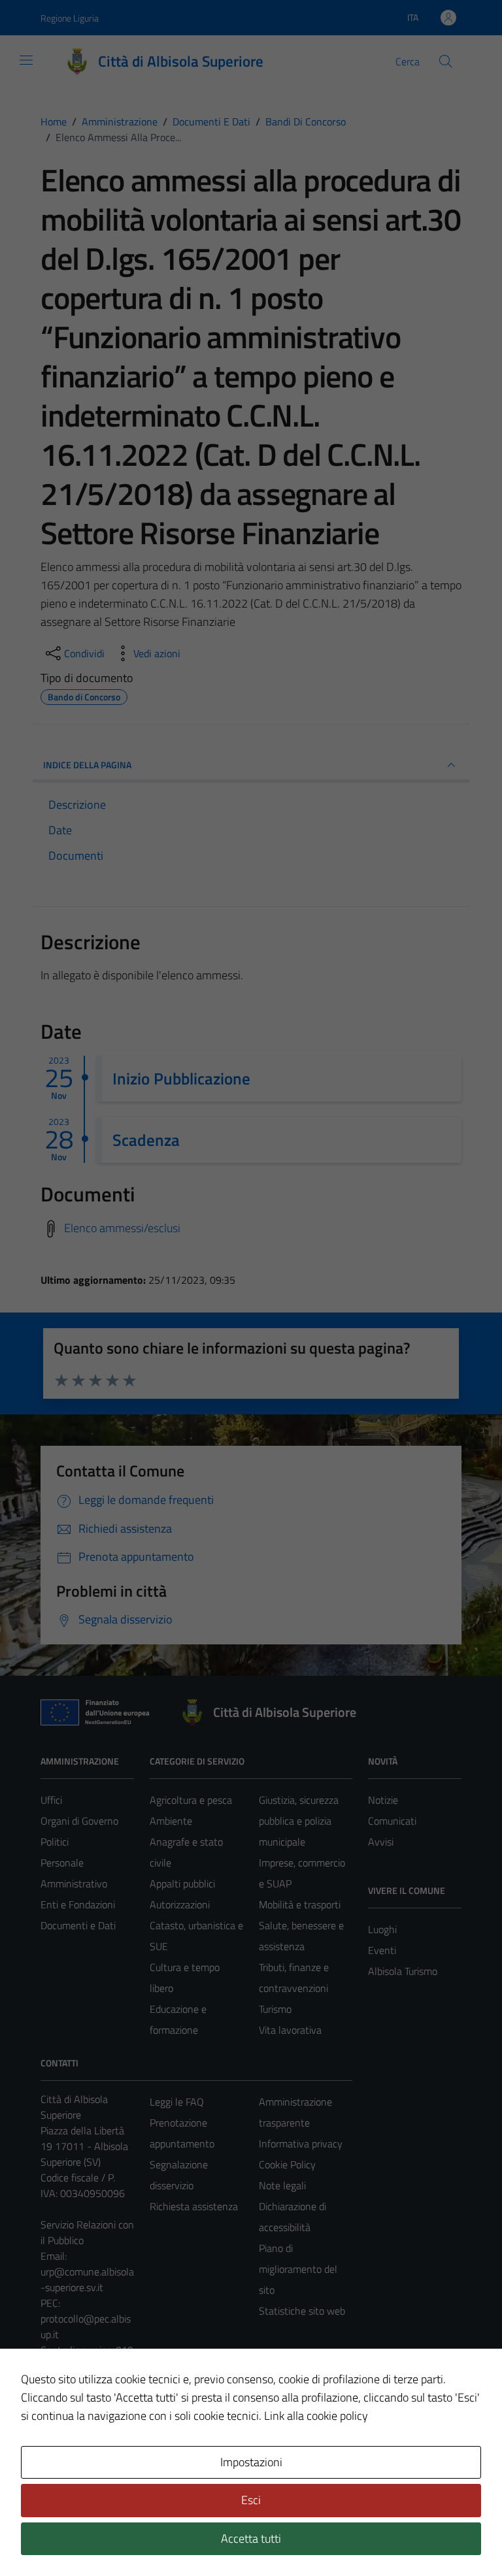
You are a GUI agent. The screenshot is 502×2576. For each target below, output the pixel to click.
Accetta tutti (251, 2538)
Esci (251, 2500)
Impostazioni (251, 2462)
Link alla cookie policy (316, 2416)
